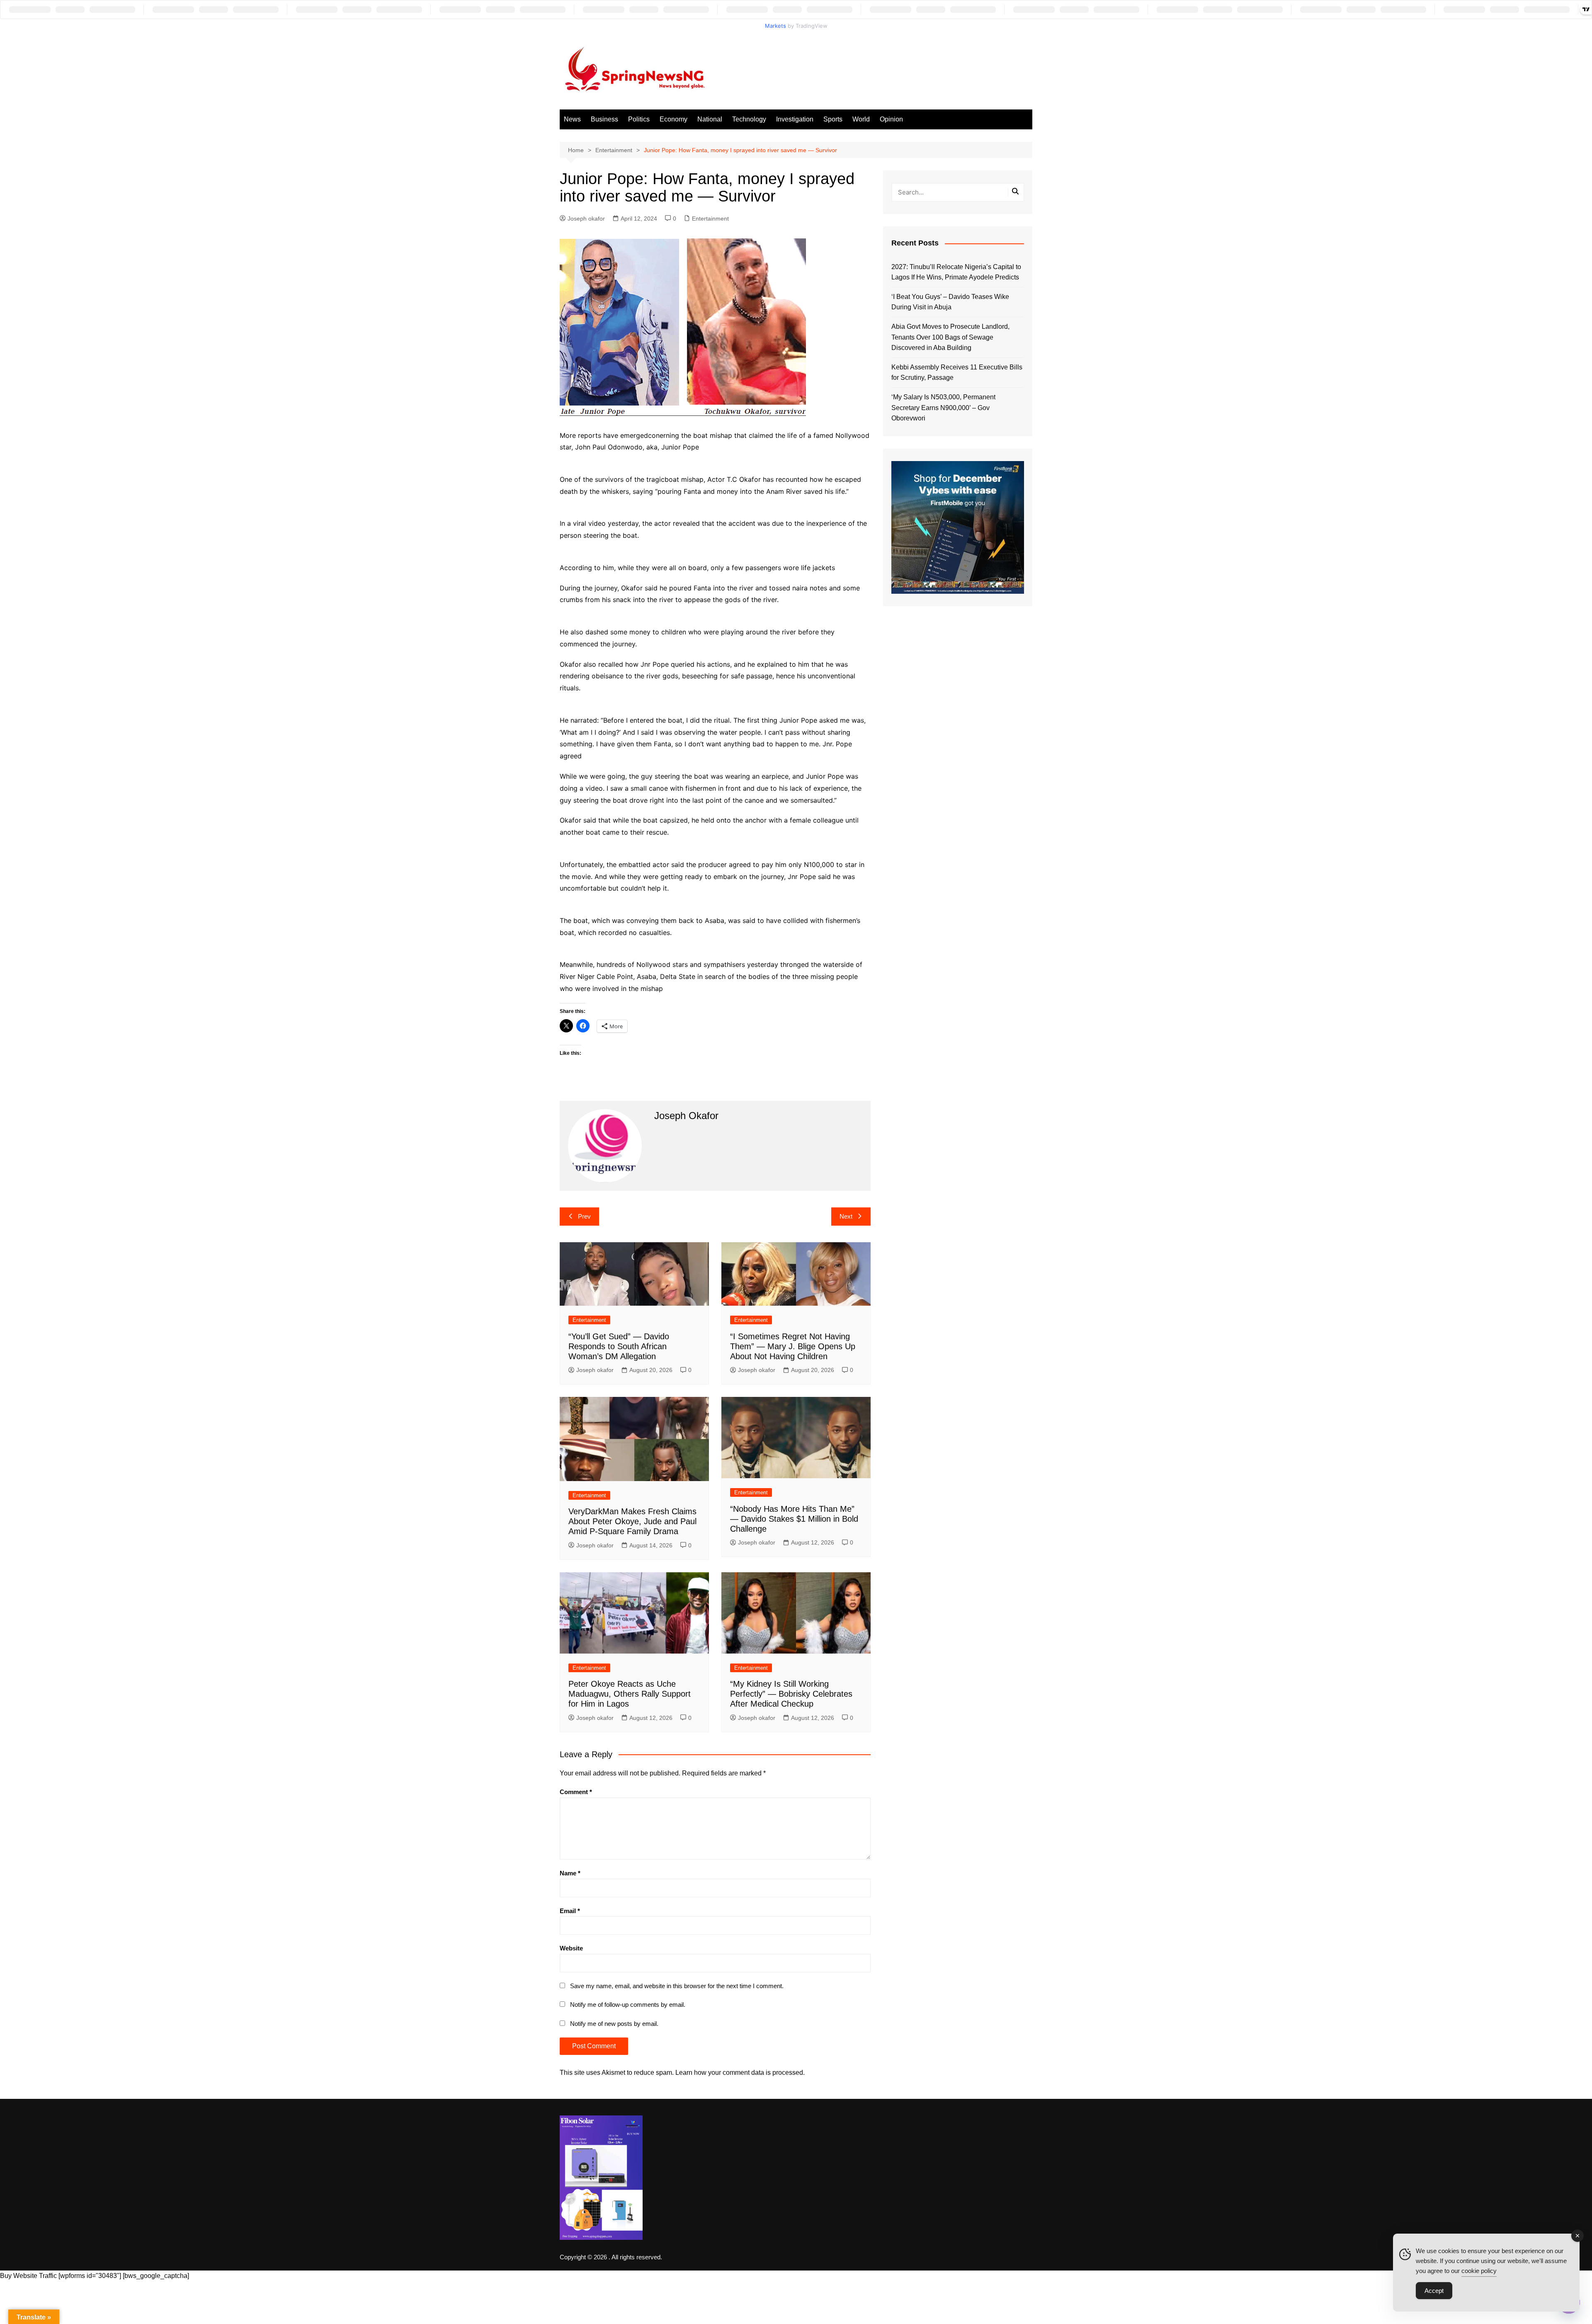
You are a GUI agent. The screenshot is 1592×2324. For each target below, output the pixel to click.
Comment (576, 1792)
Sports (833, 119)
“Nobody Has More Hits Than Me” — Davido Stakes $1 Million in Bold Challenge (794, 1519)
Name (570, 1873)
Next (846, 1216)
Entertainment (710, 219)
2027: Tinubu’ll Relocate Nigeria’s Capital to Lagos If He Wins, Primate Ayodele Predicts (956, 272)
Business (604, 119)
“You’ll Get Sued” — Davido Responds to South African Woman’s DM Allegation (619, 1346)
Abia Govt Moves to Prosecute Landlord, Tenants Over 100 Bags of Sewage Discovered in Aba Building (950, 337)
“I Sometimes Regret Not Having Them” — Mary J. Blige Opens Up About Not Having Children (793, 1346)
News (572, 119)
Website (571, 1948)
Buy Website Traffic (28, 2276)
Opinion (891, 119)
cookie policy (1479, 2271)
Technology (749, 119)
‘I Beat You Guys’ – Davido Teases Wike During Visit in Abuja (950, 302)
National (710, 119)
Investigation (795, 119)
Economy (673, 119)
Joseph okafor (586, 219)
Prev (584, 1216)
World (861, 119)
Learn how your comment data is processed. (740, 2073)
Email (570, 1911)
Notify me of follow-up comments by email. (628, 2005)
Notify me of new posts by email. (614, 2024)
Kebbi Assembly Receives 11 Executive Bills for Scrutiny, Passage (957, 373)
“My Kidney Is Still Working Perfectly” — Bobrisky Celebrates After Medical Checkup (791, 1694)
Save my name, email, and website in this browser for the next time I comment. (677, 1986)
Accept (1434, 2291)
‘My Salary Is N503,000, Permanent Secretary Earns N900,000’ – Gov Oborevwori (943, 408)
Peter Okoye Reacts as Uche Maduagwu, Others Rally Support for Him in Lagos (630, 1694)
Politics (639, 119)
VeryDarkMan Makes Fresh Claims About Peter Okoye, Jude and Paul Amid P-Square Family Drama (632, 1521)
